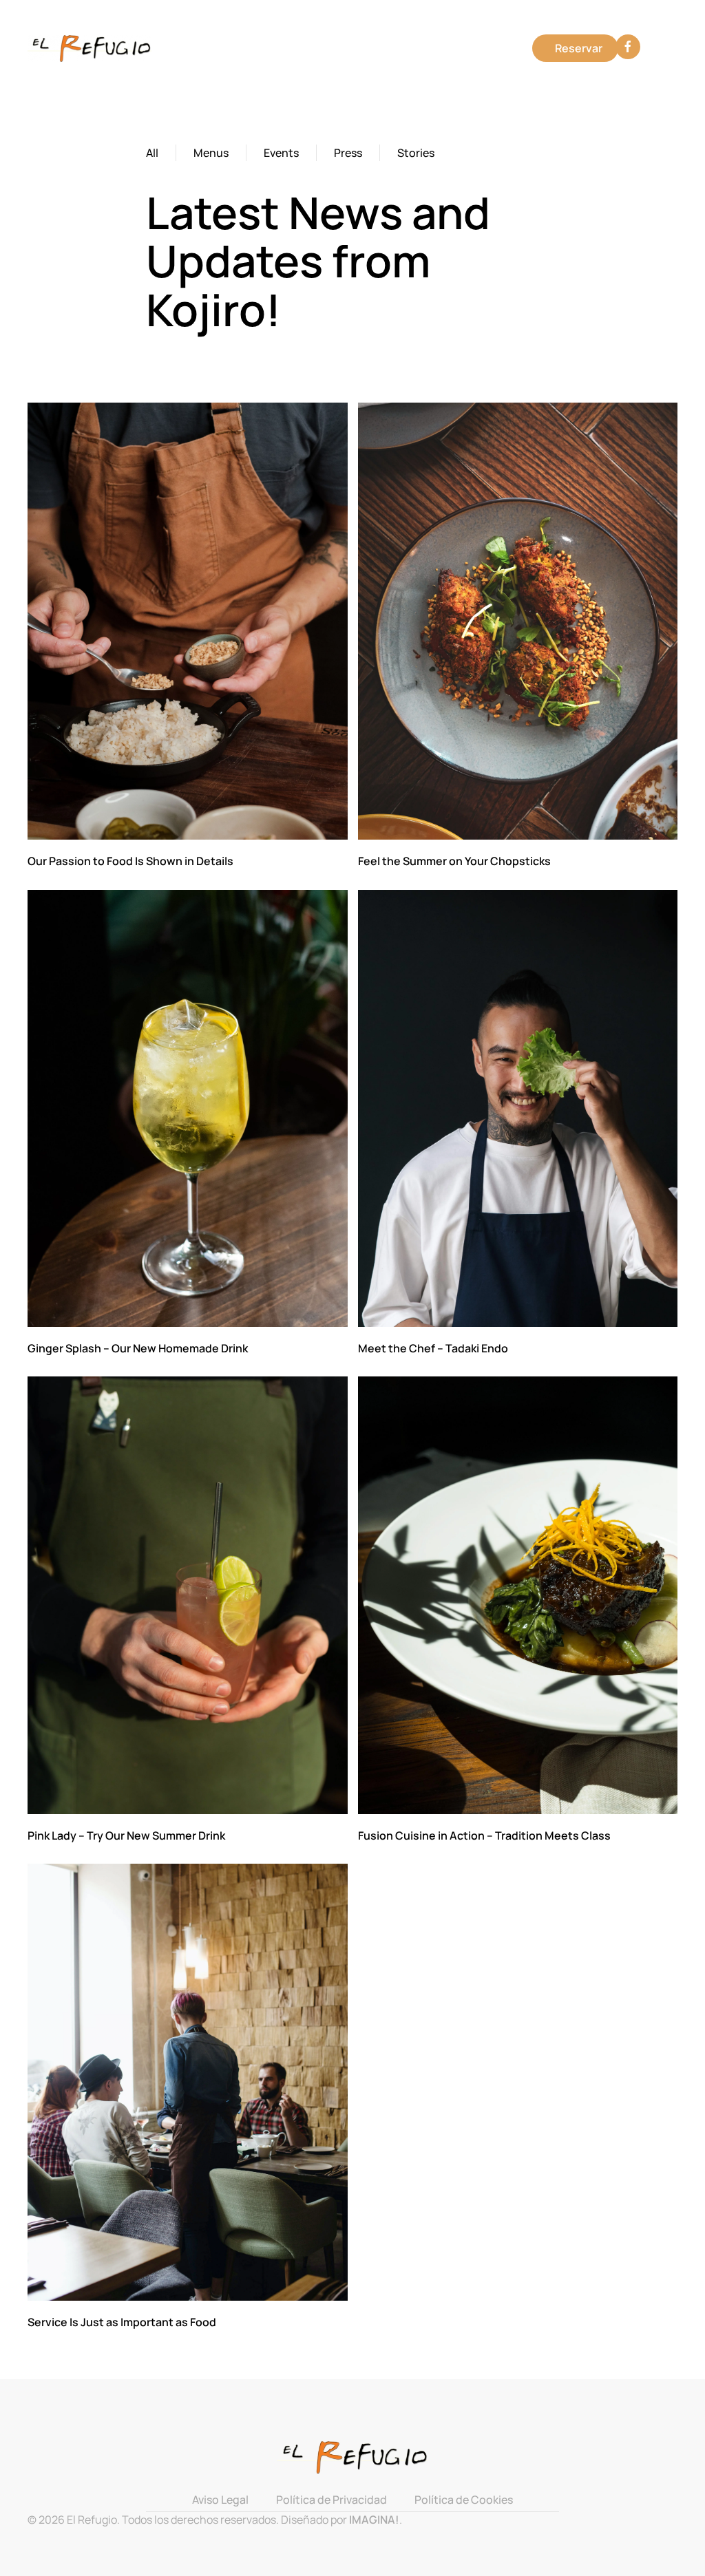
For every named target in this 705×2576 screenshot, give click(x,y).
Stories (416, 153)
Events (281, 153)
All (152, 153)
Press (348, 153)
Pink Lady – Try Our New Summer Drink (126, 1835)
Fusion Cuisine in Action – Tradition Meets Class (484, 1835)
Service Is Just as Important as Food (122, 2322)
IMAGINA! (374, 2520)
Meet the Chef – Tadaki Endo (433, 1348)
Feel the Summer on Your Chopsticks (454, 861)
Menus (211, 153)
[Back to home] (92, 48)
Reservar (579, 48)
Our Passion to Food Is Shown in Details (130, 861)
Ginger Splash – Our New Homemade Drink (138, 1348)
